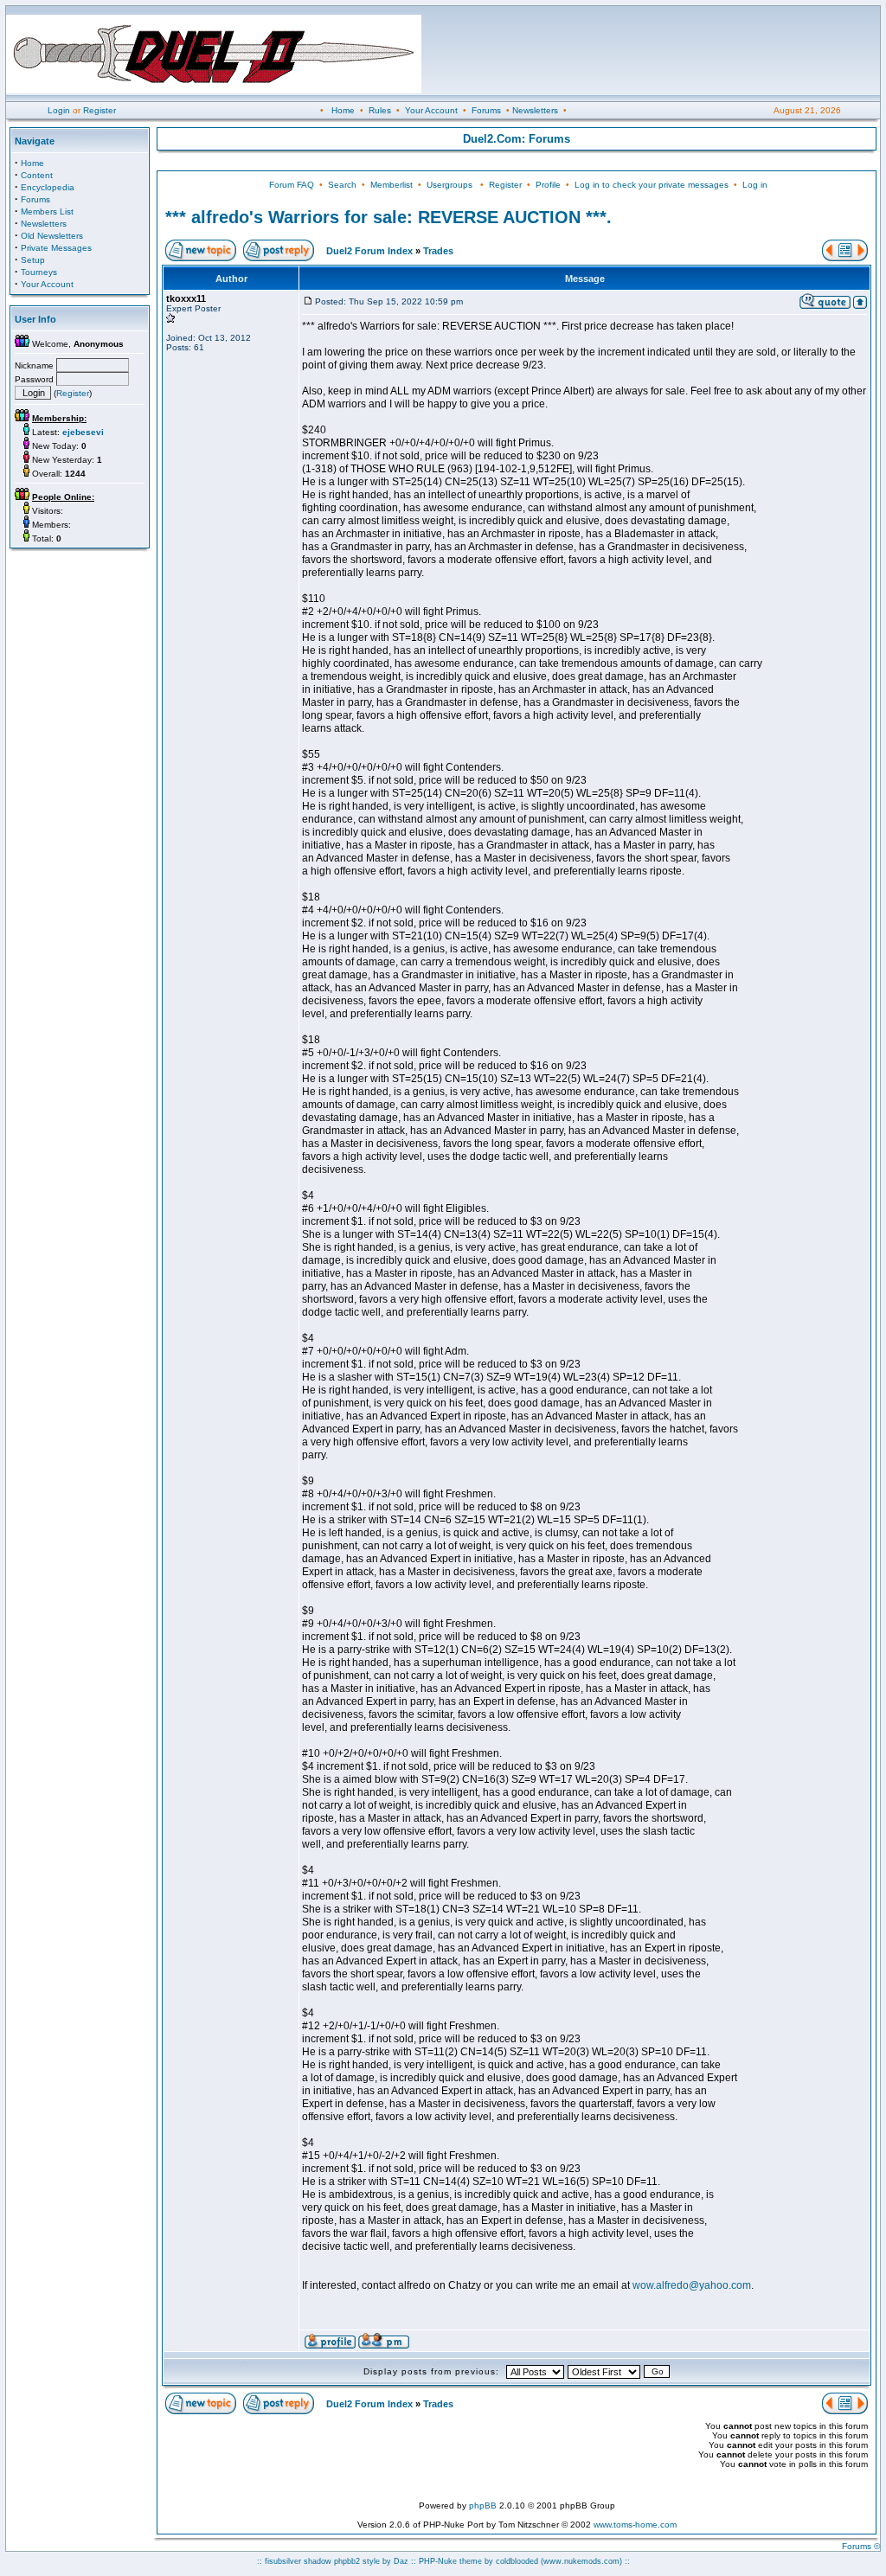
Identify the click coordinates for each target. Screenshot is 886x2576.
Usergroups (449, 185)
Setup (33, 260)
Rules (380, 110)
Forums (486, 110)
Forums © (861, 2546)
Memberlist (392, 185)
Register (100, 110)
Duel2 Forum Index (369, 251)
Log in (755, 185)
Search (342, 185)
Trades (438, 251)
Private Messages (56, 248)
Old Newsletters (52, 236)
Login (59, 110)
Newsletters (535, 110)
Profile (548, 185)
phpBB (483, 2506)
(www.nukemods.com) (581, 2561)
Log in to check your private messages (652, 185)
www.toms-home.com (635, 2525)
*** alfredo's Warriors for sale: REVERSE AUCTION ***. (388, 217)
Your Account (431, 110)
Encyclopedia (48, 187)
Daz (401, 2561)
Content (37, 175)
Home (343, 110)
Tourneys (39, 272)
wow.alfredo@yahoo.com (692, 2285)
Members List (47, 211)
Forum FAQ (292, 185)
